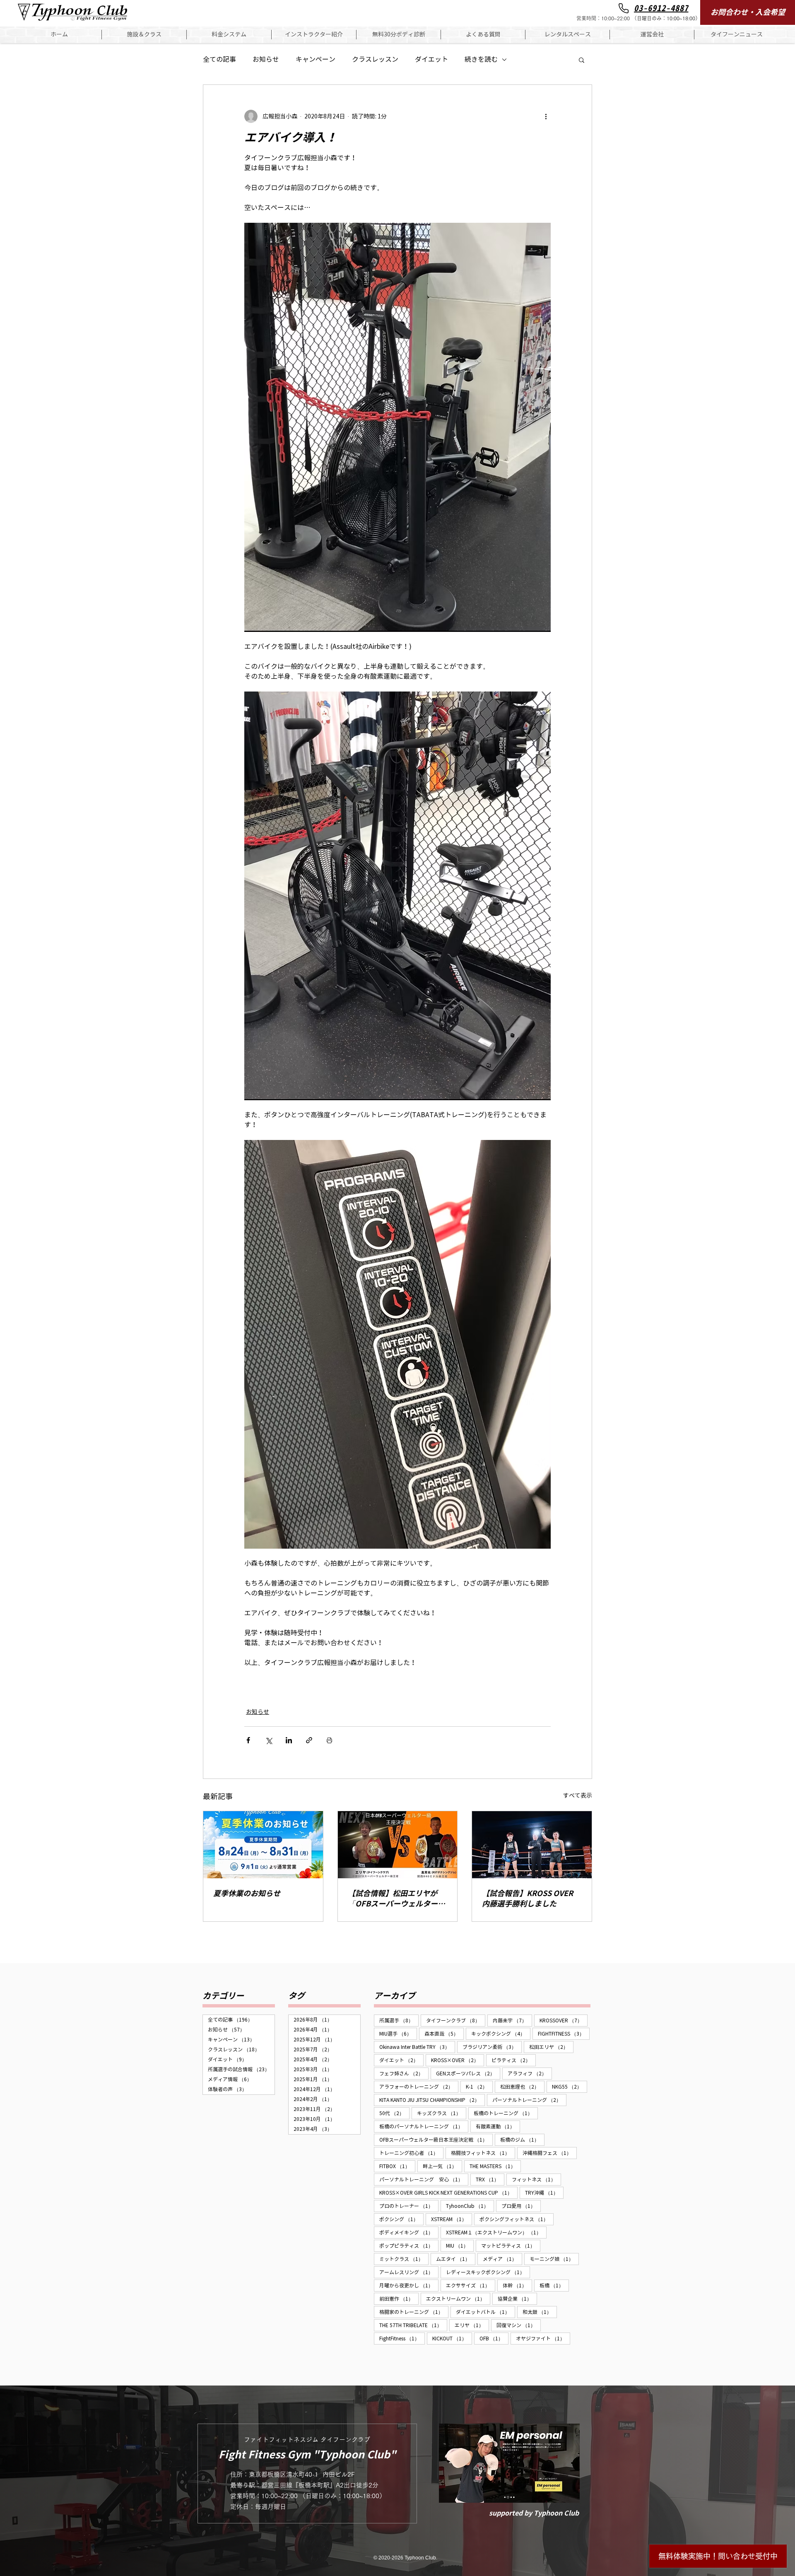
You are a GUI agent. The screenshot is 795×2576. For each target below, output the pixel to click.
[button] (144, 35)
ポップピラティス (409, 2246)
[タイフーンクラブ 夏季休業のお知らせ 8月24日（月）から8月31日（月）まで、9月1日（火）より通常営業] (263, 1845)
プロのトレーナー (409, 2206)
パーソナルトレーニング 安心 (424, 2179)
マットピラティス (511, 2246)
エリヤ (472, 2325)
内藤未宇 (512, 2020)
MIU (460, 2246)
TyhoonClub (470, 2206)
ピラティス (514, 2060)
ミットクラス (404, 2259)
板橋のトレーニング (506, 2113)
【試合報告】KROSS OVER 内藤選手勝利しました (531, 1899)
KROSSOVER (564, 2020)
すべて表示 (578, 1796)
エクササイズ (471, 2285)
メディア (502, 2259)
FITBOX (397, 2166)
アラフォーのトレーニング (419, 2087)
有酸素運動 (498, 2126)
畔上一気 (442, 2166)
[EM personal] (509, 2463)
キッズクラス (442, 2113)
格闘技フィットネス (483, 2153)
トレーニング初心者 (411, 2153)
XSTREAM (452, 2219)
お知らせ (266, 59)
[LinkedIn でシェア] (289, 1740)
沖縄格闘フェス (550, 2153)
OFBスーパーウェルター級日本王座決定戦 (436, 2140)
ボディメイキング (409, 2232)
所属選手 (399, 2020)
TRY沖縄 (544, 2193)
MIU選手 (398, 2034)
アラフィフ (530, 2073)
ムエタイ (456, 2259)
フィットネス (536, 2179)
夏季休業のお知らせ (247, 1893)
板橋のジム (522, 2140)
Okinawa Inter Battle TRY (417, 2047)
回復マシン (519, 2325)
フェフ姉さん (404, 2073)
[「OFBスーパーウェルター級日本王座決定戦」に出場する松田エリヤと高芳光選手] (398, 1845)
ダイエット (431, 59)
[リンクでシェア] (309, 1740)
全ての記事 (219, 59)
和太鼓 (540, 2312)
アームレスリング (409, 2272)
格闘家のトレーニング (414, 2312)
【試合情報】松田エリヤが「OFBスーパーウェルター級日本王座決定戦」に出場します (396, 1899)
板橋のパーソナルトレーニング (424, 2126)
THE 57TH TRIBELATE (413, 2325)
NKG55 (570, 2087)
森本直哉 (444, 2034)
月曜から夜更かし (409, 2285)
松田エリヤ (551, 2047)
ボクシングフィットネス (517, 2219)
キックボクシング (501, 2034)
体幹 (517, 2285)
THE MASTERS (495, 2166)
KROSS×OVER (458, 2060)
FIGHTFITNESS (564, 2034)
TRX (490, 2179)
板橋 (554, 2285)
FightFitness (402, 2338)
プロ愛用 (521, 2206)
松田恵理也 (522, 2087)
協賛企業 (517, 2299)
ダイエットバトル (485, 2312)
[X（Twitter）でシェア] (269, 1740)
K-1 (479, 2087)
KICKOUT (452, 2338)
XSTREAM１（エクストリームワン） (496, 2232)
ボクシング (401, 2219)
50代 (394, 2113)
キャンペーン (316, 59)
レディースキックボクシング (488, 2272)
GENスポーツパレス (468, 2073)
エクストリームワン (458, 2299)
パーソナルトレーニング (529, 2100)
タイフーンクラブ (456, 2020)
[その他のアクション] (546, 116)
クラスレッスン (375, 59)
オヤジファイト (543, 2338)
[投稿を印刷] (329, 1740)
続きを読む (481, 59)
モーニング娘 (554, 2259)
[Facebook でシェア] (248, 1740)
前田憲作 (399, 2299)
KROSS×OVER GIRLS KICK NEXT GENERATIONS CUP (448, 2193)
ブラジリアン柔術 (492, 2047)
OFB (494, 2338)
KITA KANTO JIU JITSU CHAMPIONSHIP (432, 2100)
